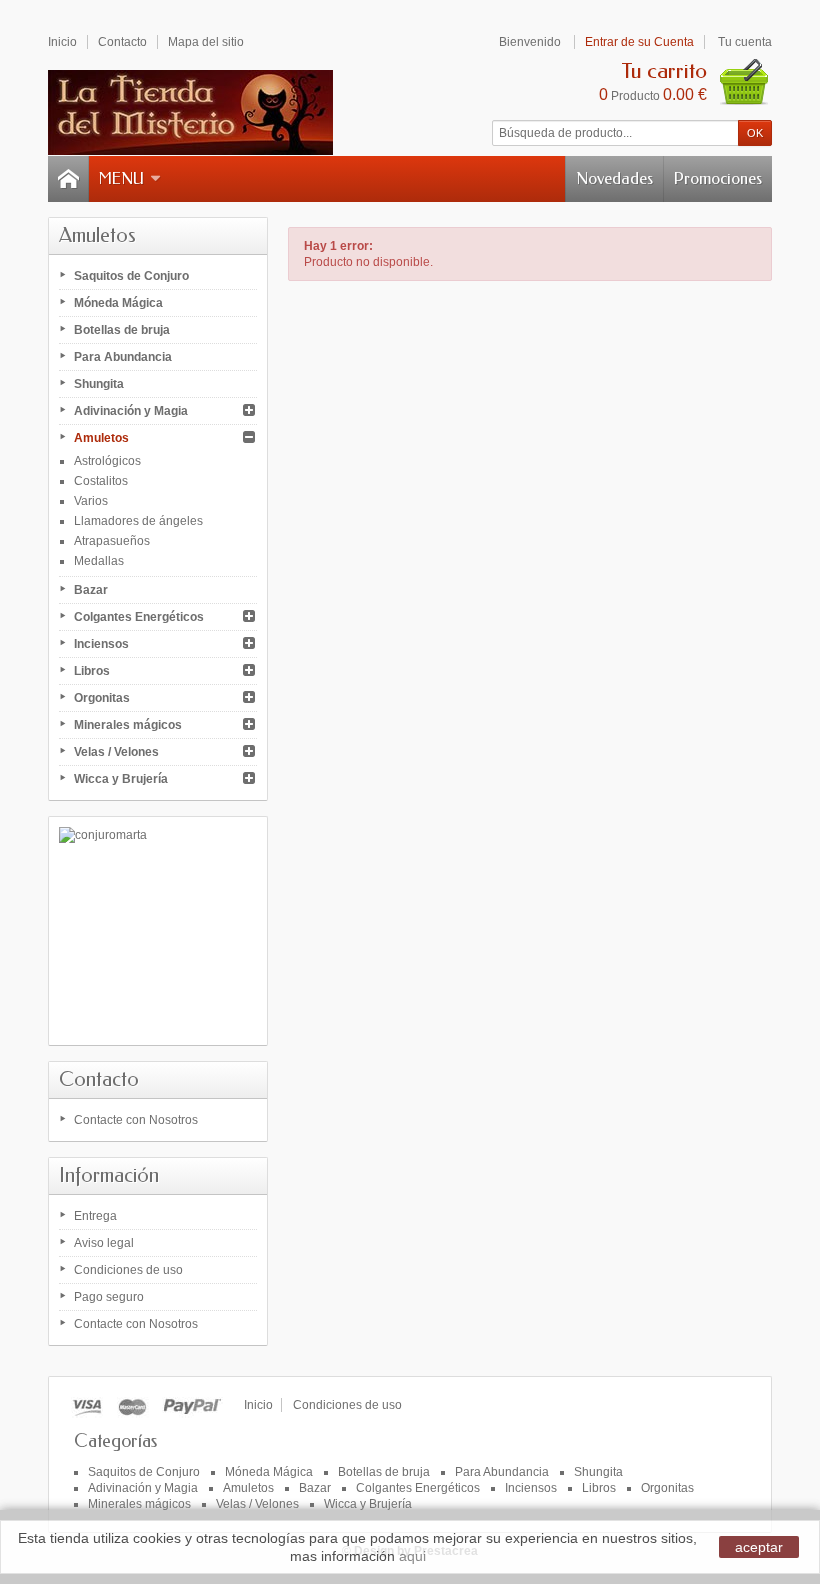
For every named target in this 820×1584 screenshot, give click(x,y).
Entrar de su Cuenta (639, 42)
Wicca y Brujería (121, 779)
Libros (92, 671)
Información (109, 1175)
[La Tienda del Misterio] (190, 112)
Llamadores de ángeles (138, 521)
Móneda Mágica (118, 303)
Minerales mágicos (128, 725)
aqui (412, 1556)
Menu (121, 178)
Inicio (258, 1405)
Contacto (99, 1079)
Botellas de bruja (122, 330)
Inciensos (101, 644)
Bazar (91, 590)
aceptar (759, 1547)
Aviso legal (104, 1243)
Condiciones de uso (128, 1270)
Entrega (95, 1216)
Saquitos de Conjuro (131, 276)
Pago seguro (109, 1297)
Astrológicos (107, 461)
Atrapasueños (112, 541)
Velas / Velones (116, 752)
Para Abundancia (123, 357)
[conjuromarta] (158, 931)
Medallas (99, 561)
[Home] (68, 179)
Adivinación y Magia (131, 411)
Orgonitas (102, 698)
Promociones (718, 178)
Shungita (99, 384)
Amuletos (101, 438)
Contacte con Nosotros (136, 1120)
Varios (91, 501)
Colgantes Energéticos (139, 617)
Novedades (614, 178)
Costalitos (101, 481)
